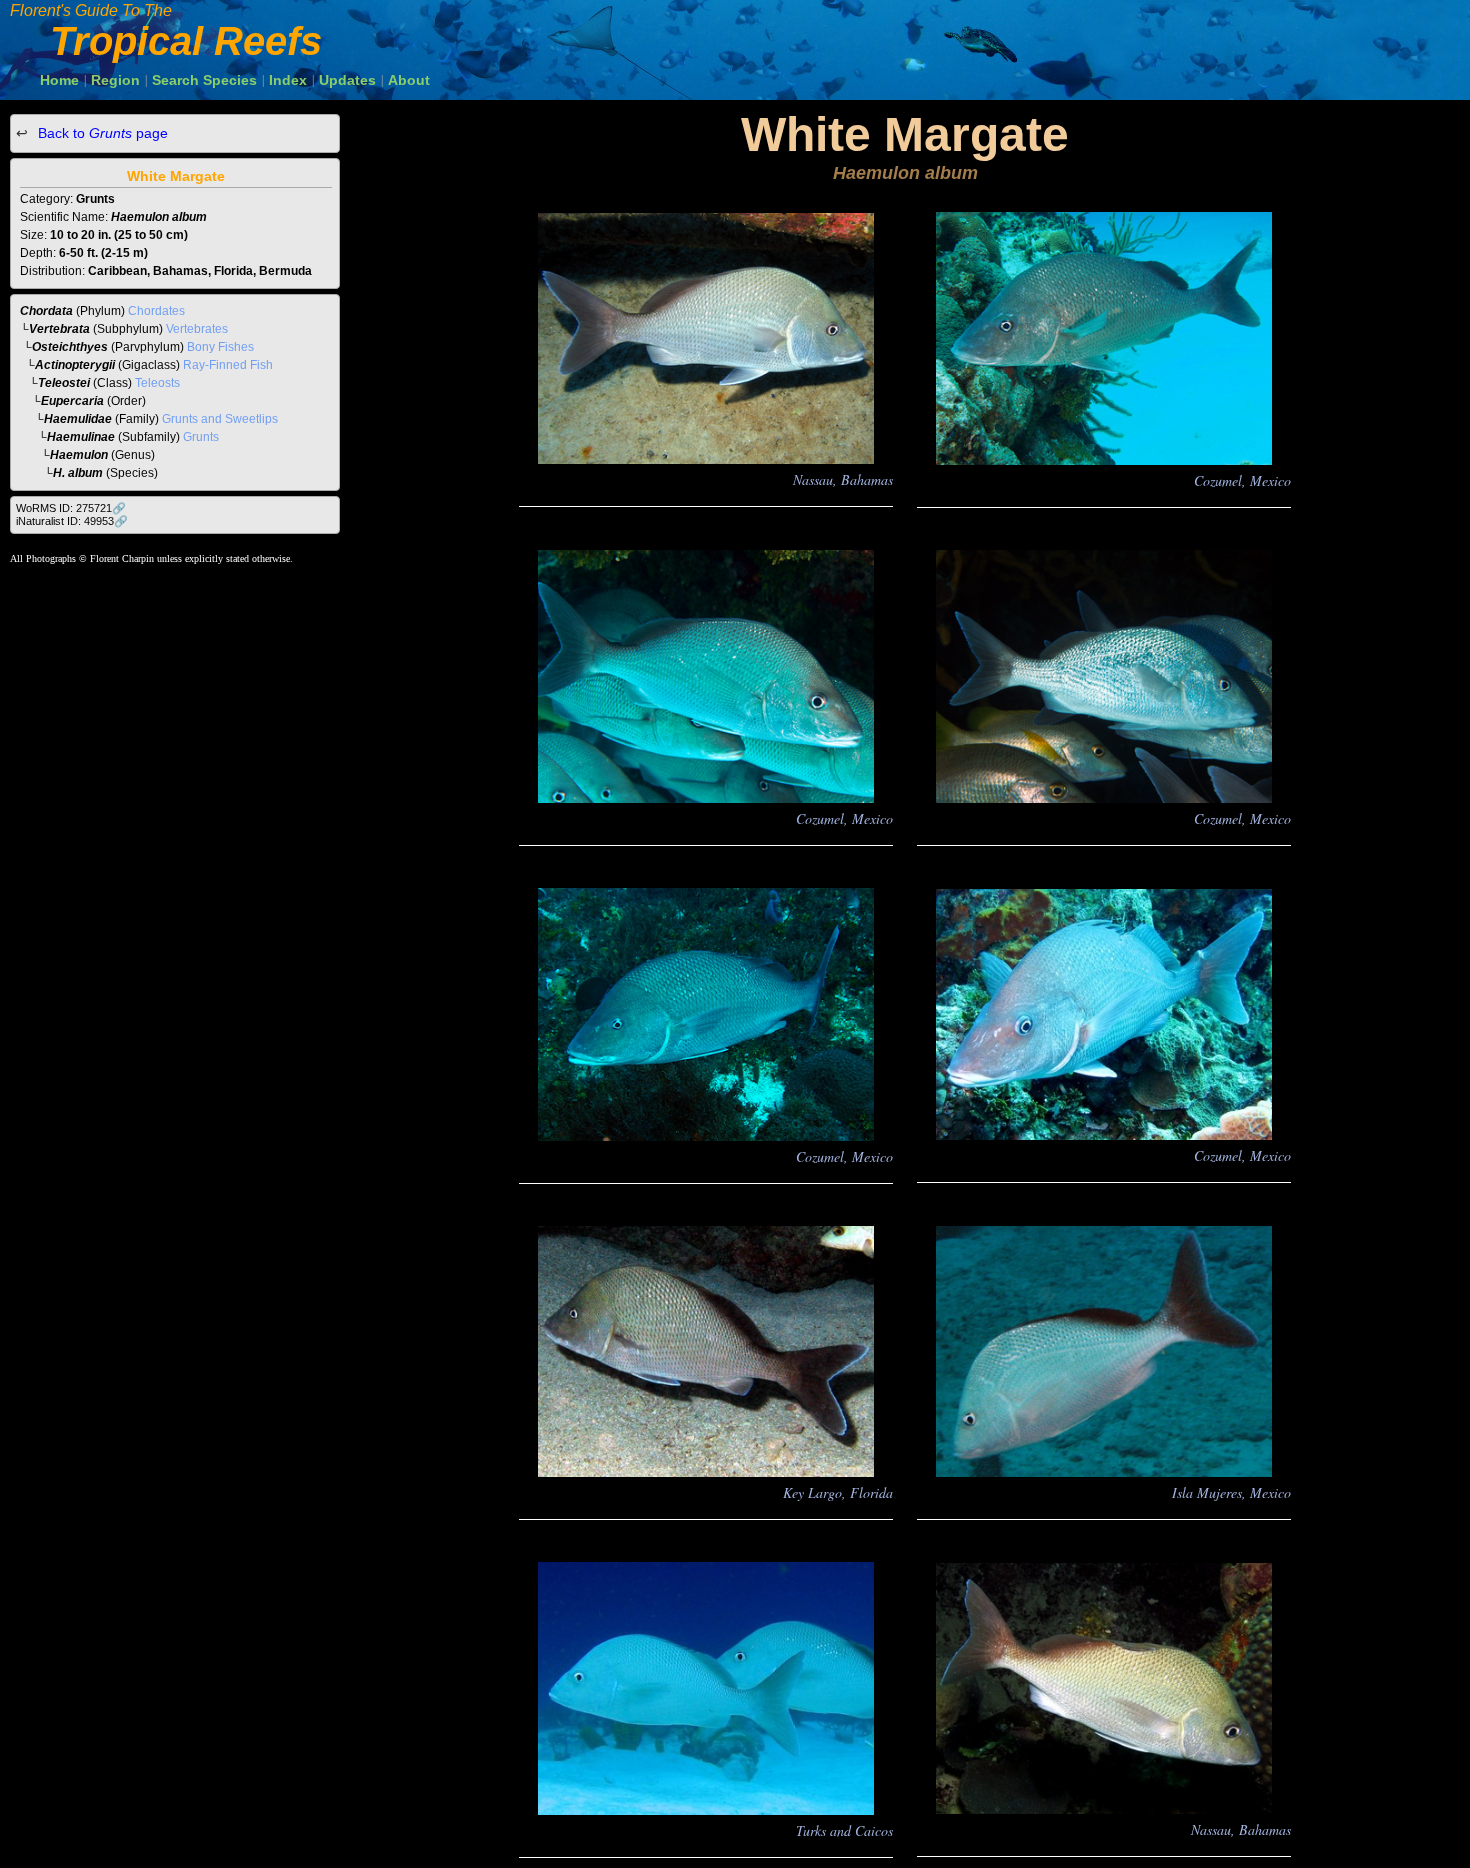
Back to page (101, 133)
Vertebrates (197, 329)
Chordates (156, 311)
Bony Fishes (220, 347)
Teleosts (157, 383)
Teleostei (64, 383)
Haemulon (79, 455)
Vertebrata (59, 329)
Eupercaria (72, 401)
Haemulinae (81, 437)
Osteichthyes (70, 347)
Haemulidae (78, 419)
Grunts (201, 437)
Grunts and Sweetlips (220, 419)
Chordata (46, 311)
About (409, 80)
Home (59, 80)
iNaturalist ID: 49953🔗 (72, 521)
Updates (347, 80)
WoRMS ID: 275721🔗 (71, 508)
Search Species (204, 80)
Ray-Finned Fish (228, 365)
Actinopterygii (75, 365)
